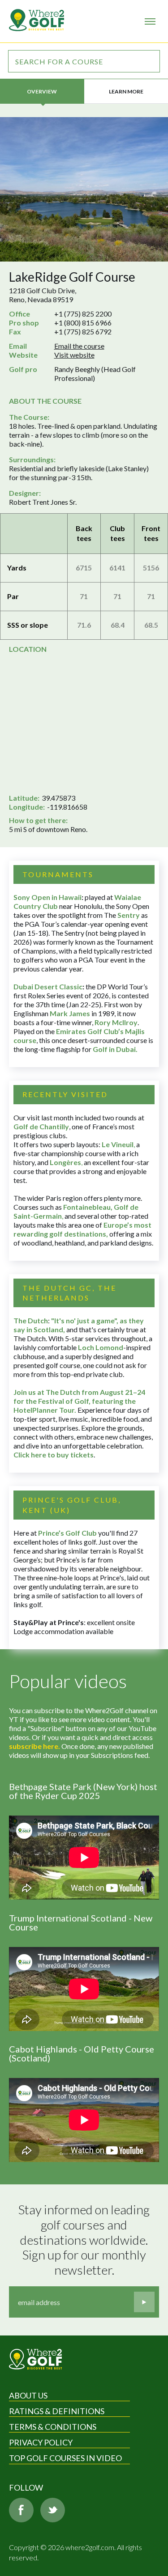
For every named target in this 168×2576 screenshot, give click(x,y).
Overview (42, 91)
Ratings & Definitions (57, 2411)
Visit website (74, 355)
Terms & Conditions (53, 2427)
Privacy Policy (41, 2442)
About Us (28, 2395)
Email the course (79, 346)
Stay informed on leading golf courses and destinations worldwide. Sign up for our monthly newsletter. (85, 2240)
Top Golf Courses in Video (65, 2458)
